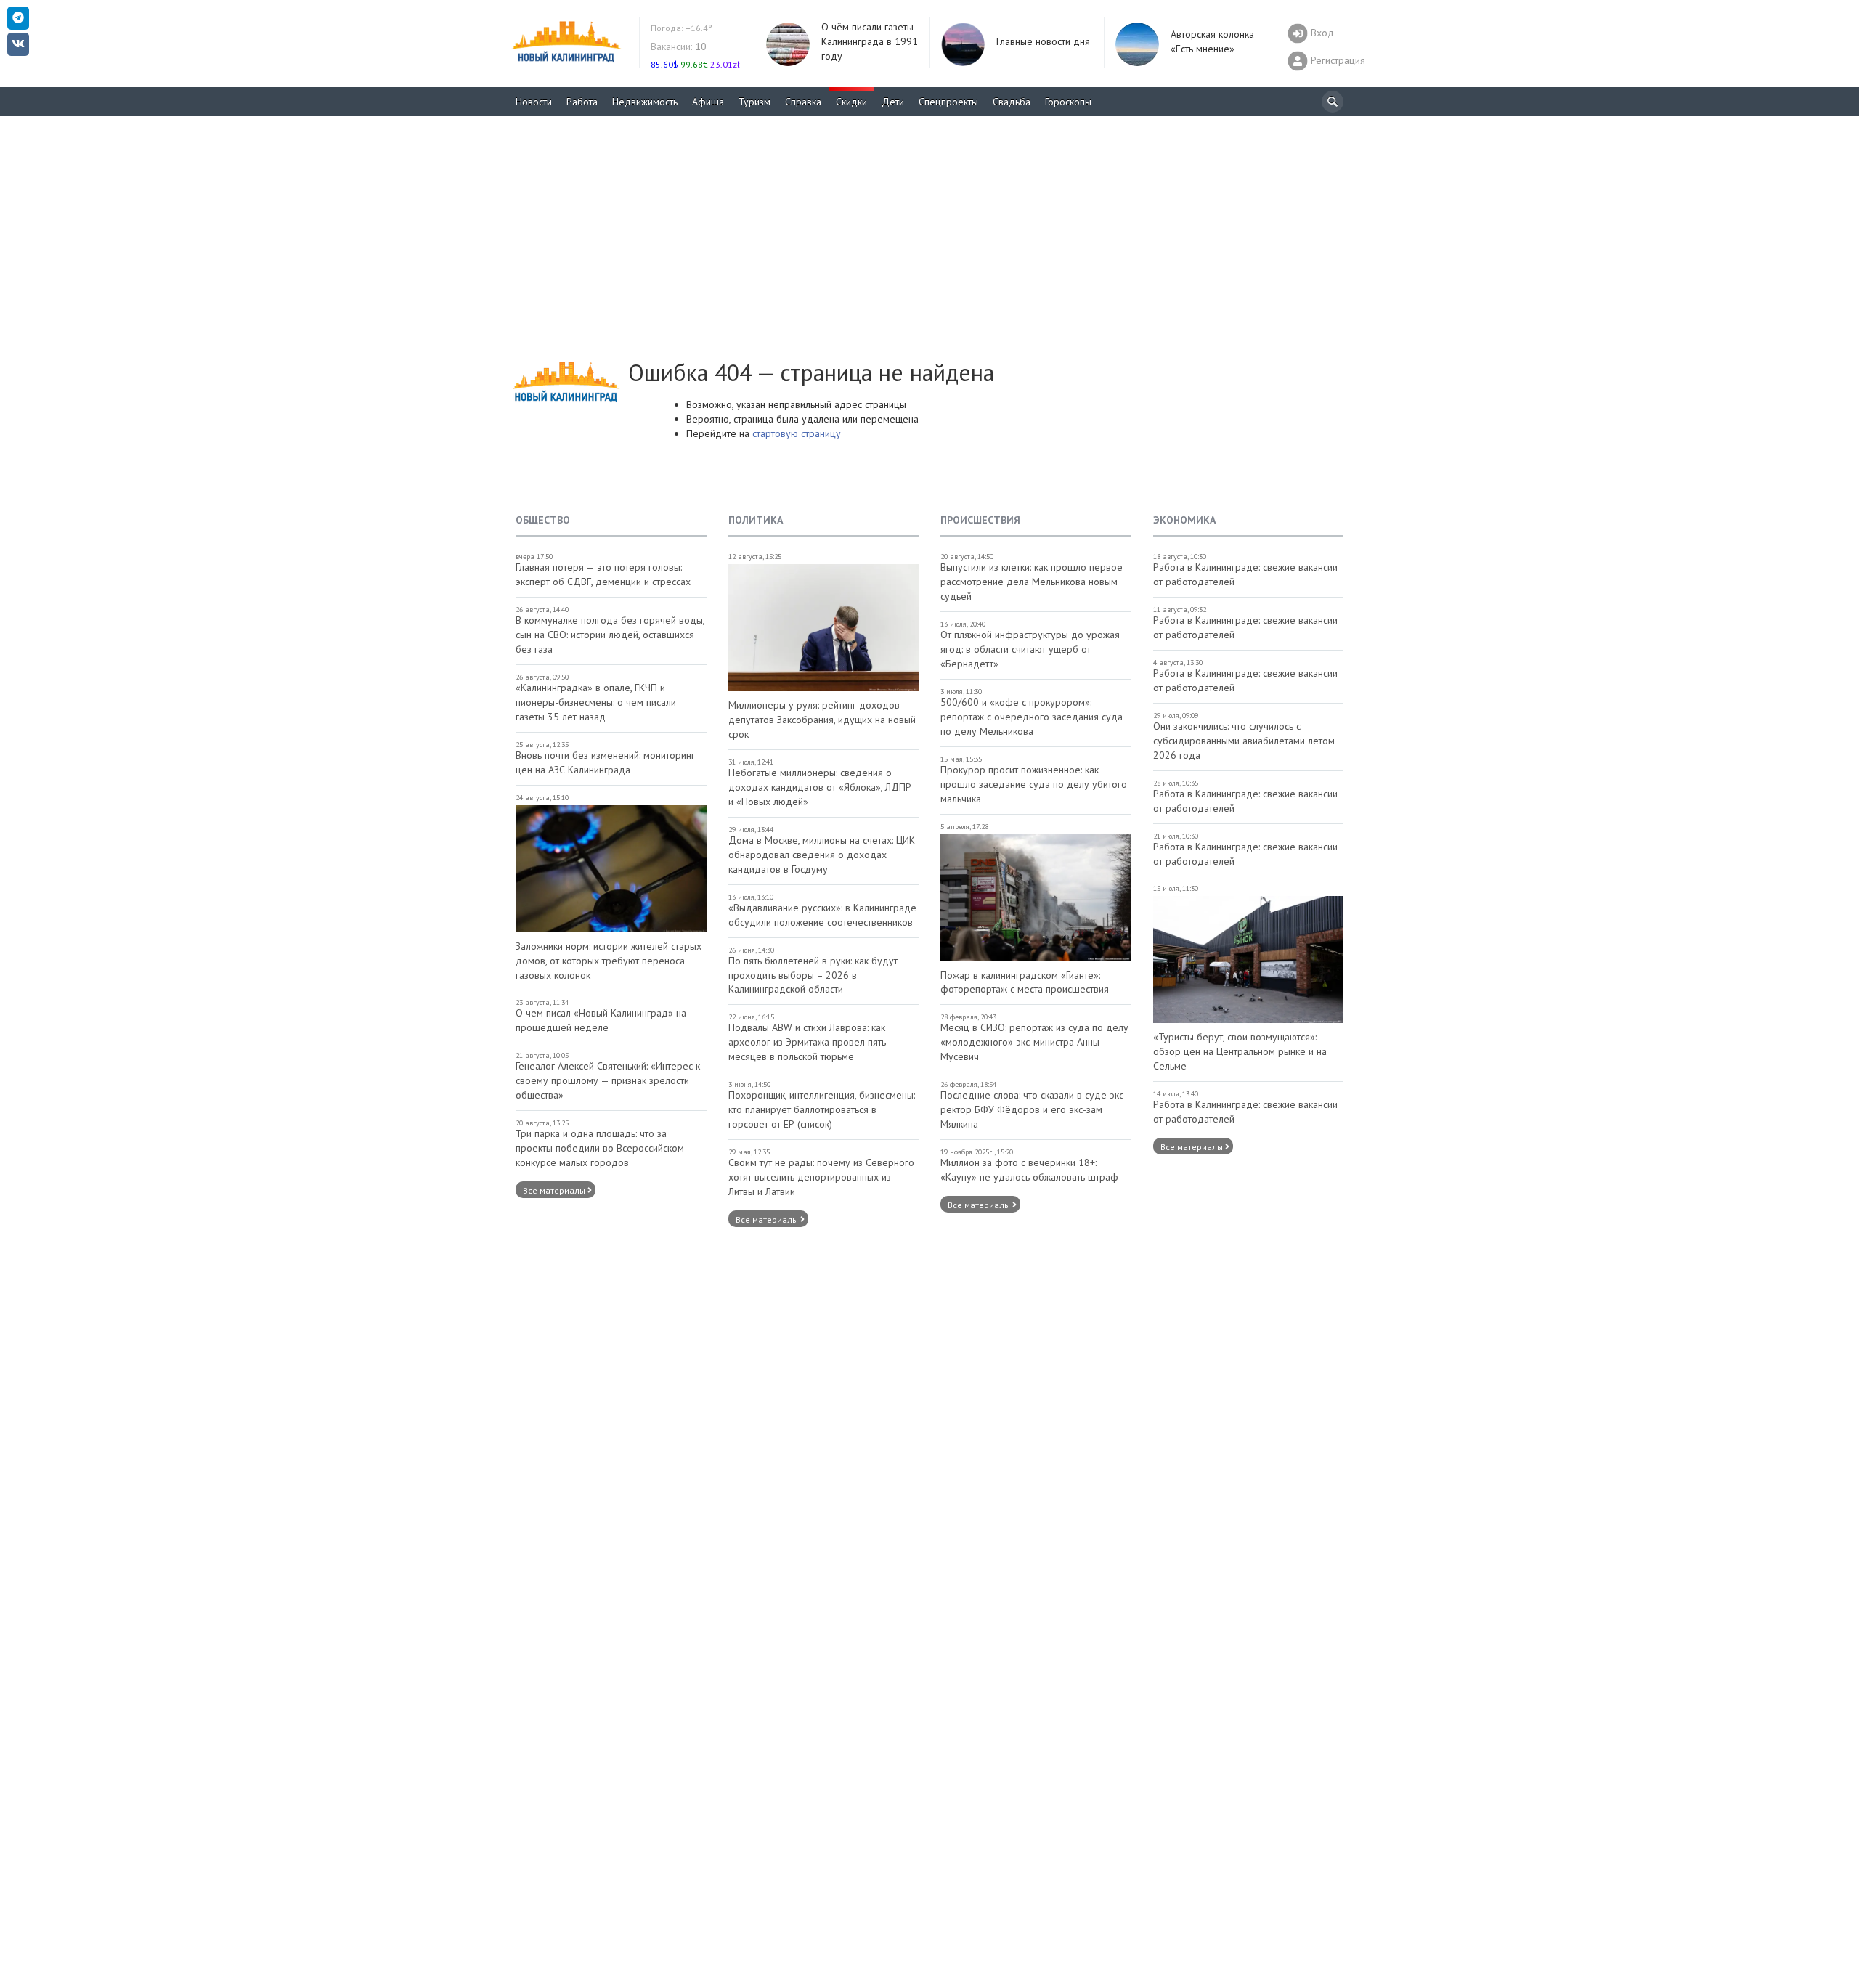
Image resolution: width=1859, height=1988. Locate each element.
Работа (582, 102)
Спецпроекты (948, 102)
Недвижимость (645, 102)
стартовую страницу (797, 433)
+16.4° (682, 28)
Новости (534, 102)
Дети (893, 102)
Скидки (851, 102)
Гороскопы (1068, 102)
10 (679, 46)
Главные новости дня (1043, 41)
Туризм (754, 102)
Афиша (708, 102)
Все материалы (555, 1190)
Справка (803, 102)
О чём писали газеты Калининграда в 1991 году (870, 41)
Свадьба (1012, 102)
